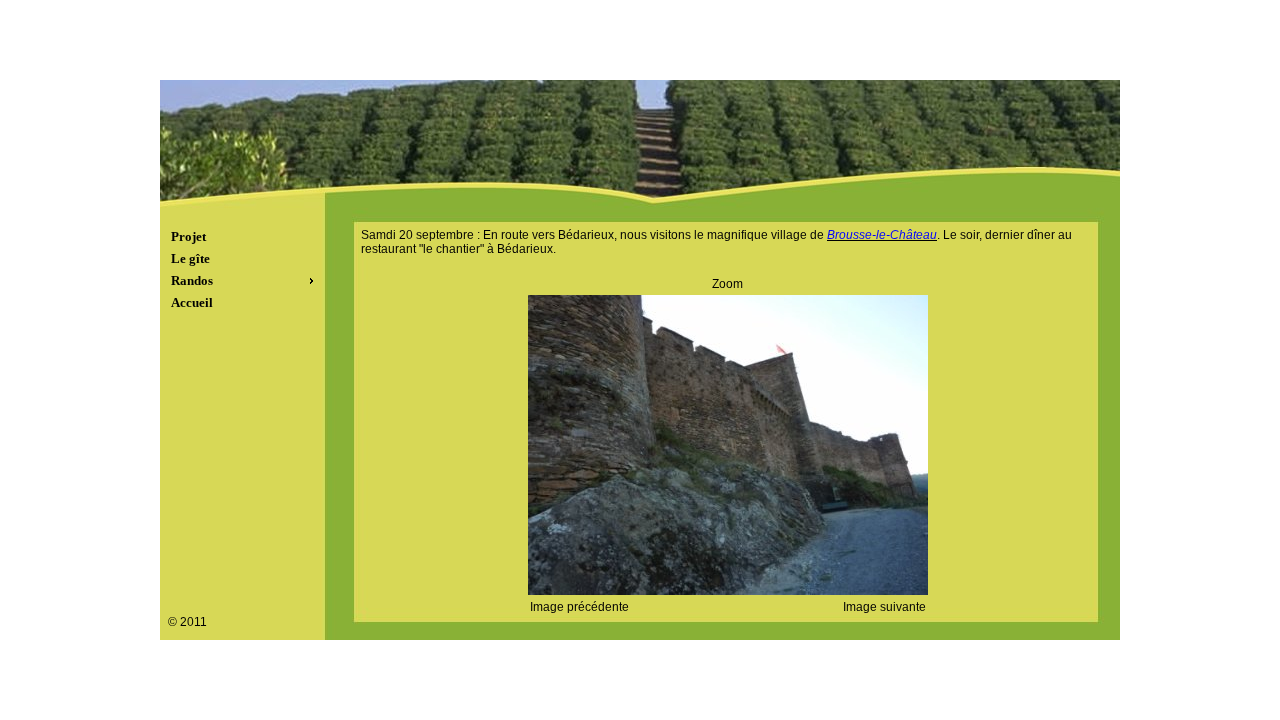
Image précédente (579, 607)
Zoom (727, 284)
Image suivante (884, 607)
